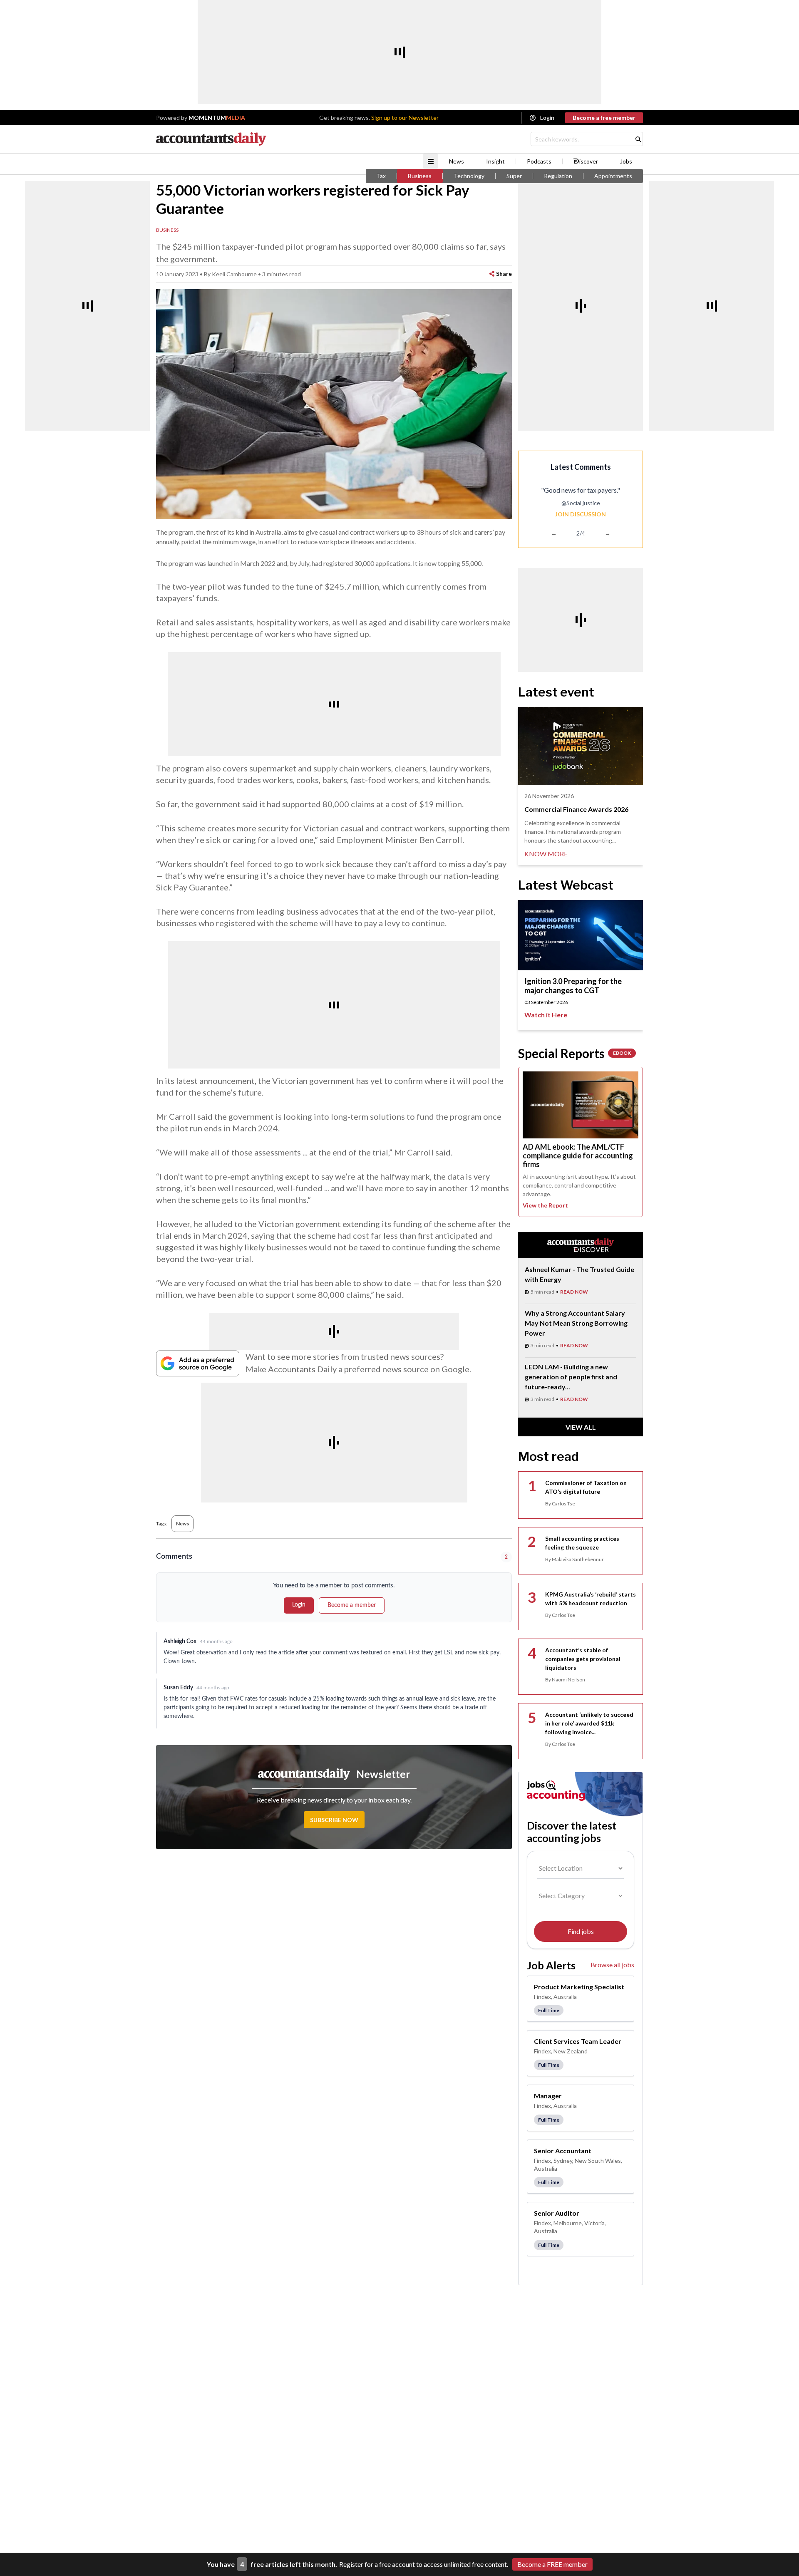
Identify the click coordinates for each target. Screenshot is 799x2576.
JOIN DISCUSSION (581, 514)
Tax (381, 176)
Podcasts (539, 161)
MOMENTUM (217, 118)
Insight (495, 161)
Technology (469, 176)
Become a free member (604, 118)
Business (420, 176)
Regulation (558, 176)
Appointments (613, 176)
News (457, 161)
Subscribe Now (334, 1820)
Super (514, 176)
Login (547, 118)
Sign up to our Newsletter (405, 118)
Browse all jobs (612, 1965)
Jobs (626, 161)
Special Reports (574, 1053)
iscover (589, 161)
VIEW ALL (581, 1427)
